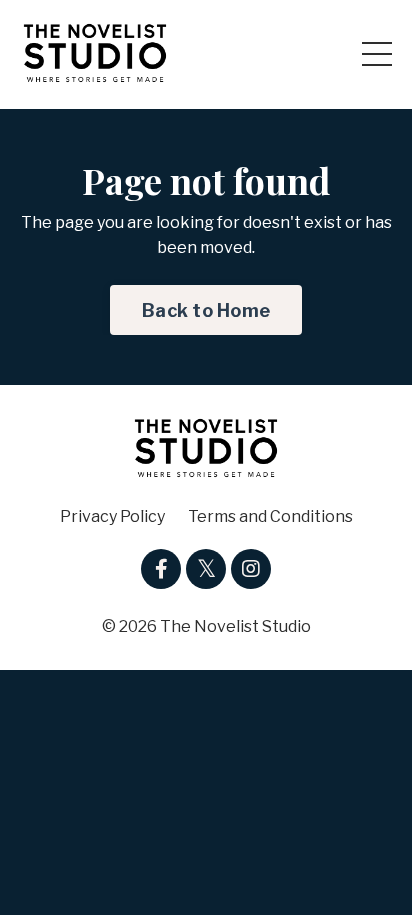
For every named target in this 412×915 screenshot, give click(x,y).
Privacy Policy (112, 516)
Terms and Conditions (270, 516)
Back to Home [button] (206, 310)
